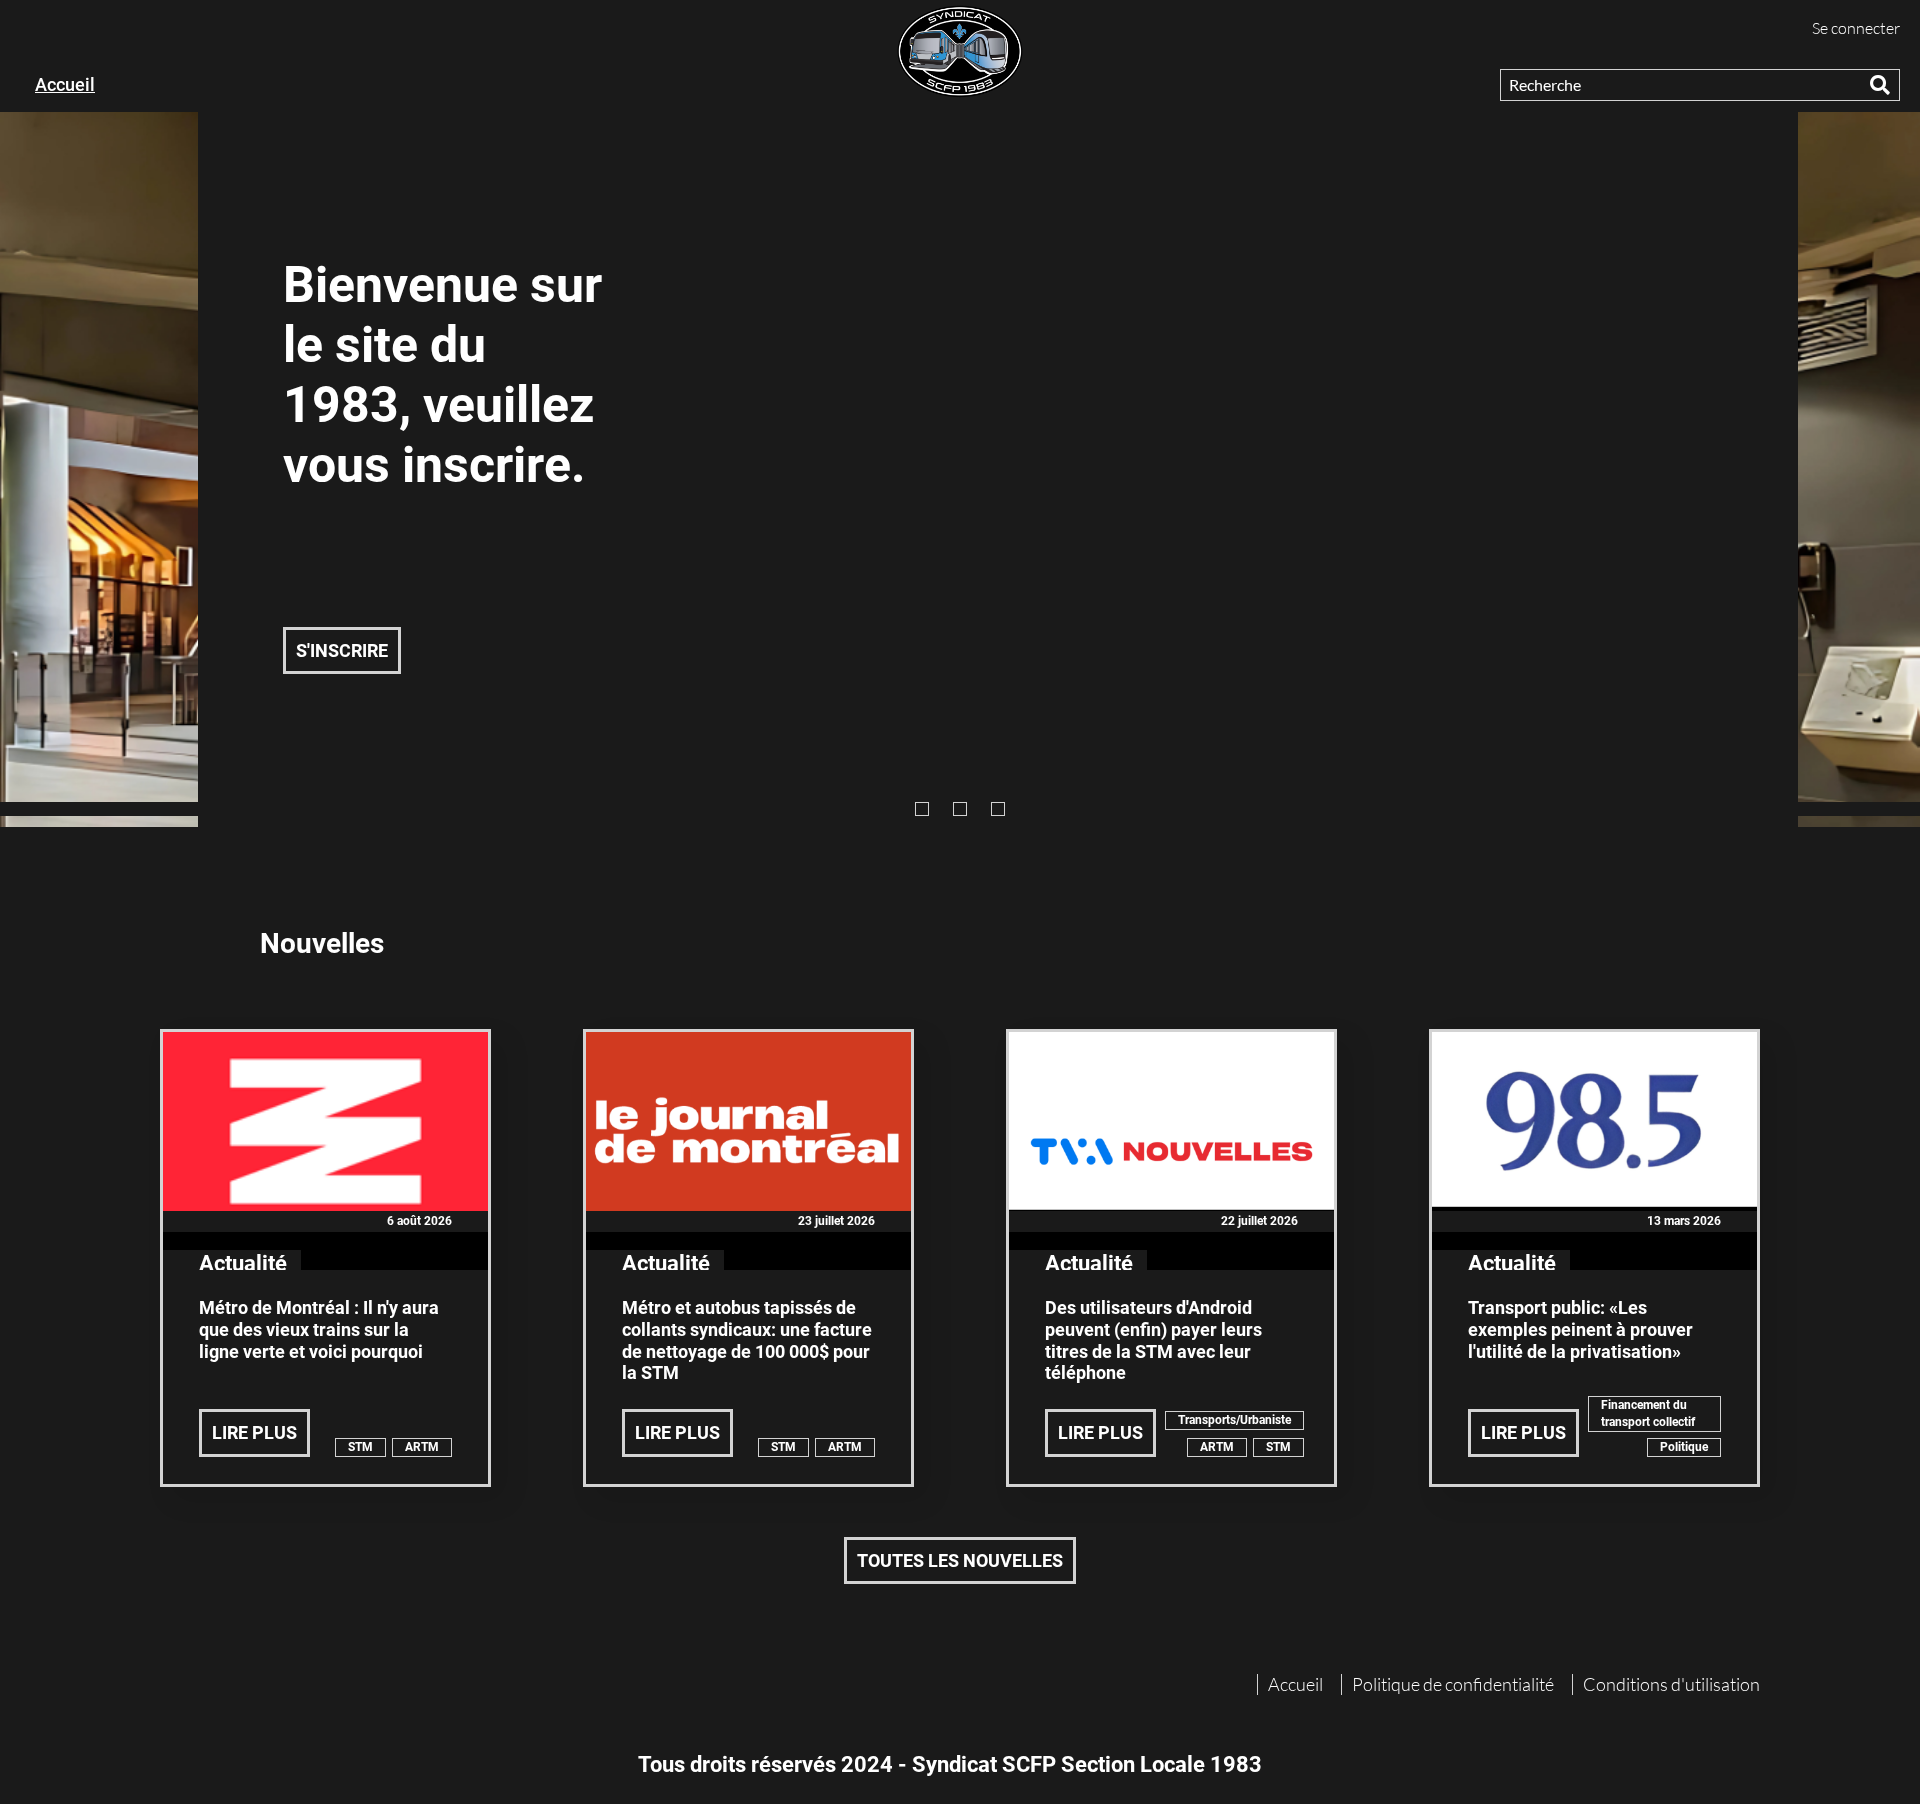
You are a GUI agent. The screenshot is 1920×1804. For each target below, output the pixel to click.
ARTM (422, 1447)
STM (360, 1447)
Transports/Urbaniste (1234, 1420)
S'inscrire (342, 650)
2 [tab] (960, 809)
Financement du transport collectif (1648, 1413)
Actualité (243, 1263)
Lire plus (254, 1432)
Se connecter (1856, 28)
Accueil (65, 84)
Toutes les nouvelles (960, 1560)
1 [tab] (922, 809)
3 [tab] (998, 809)
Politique (1684, 1447)
